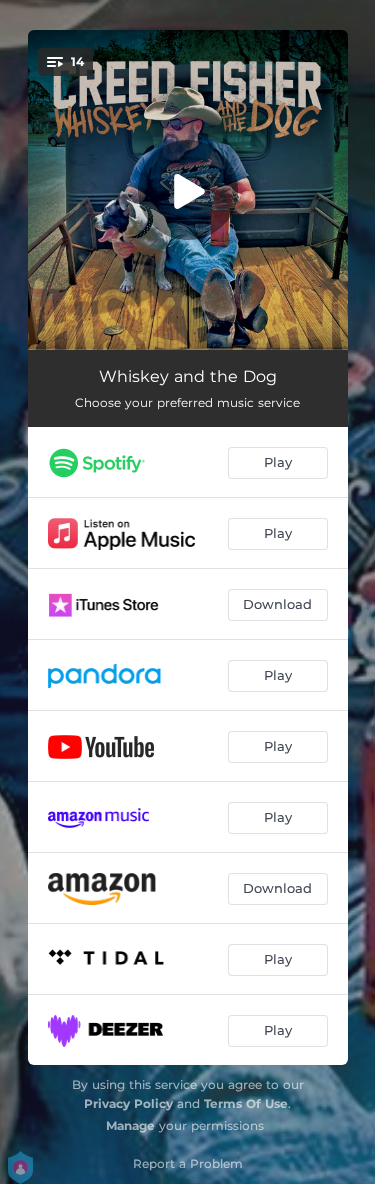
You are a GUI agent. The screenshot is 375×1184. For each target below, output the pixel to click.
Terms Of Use (246, 1103)
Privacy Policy (128, 1103)
